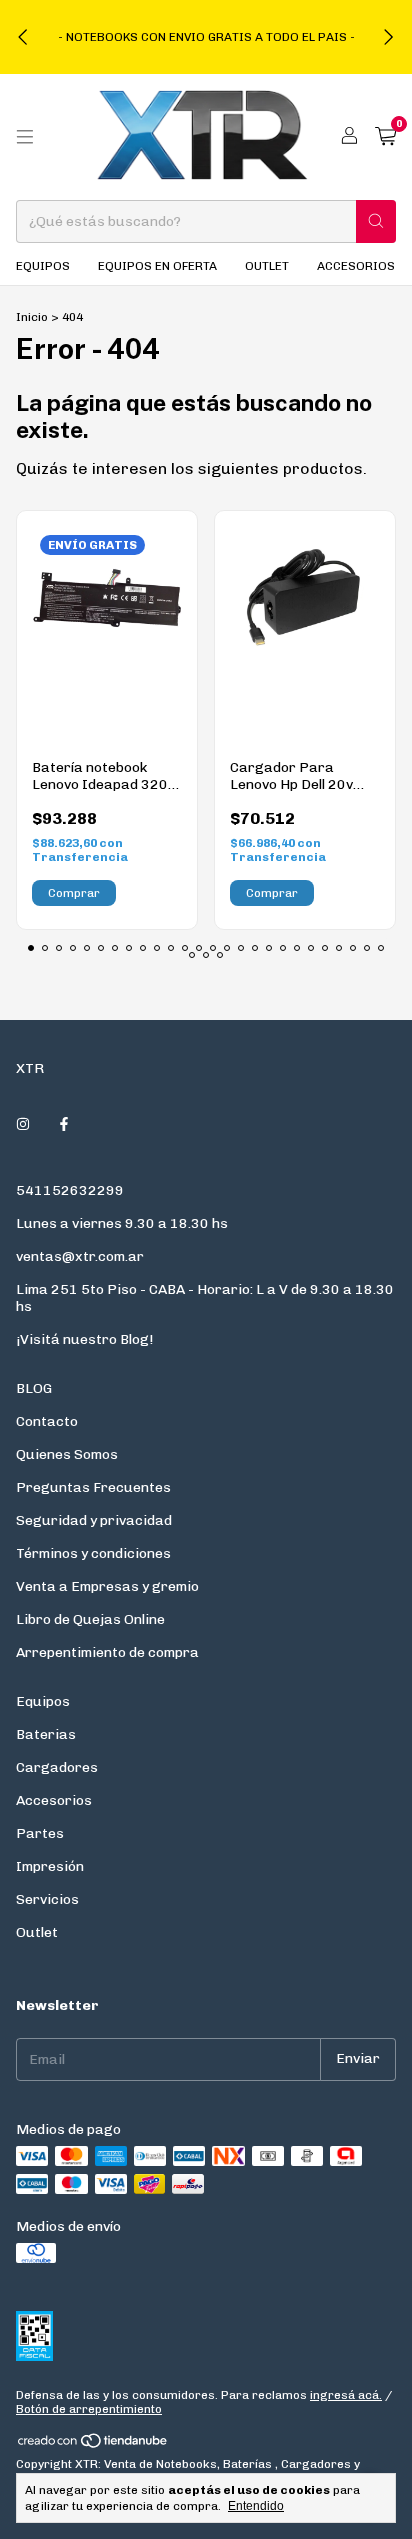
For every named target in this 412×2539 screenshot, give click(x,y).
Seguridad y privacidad (94, 1520)
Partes (40, 1833)
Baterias (46, 1734)
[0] (385, 137)
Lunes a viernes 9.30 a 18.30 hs (122, 1223)
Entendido (256, 2506)
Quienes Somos (67, 1454)
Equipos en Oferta (157, 266)
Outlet (267, 266)
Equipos (43, 266)
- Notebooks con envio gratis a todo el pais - (206, 37)
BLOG (34, 1388)
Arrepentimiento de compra (107, 1652)
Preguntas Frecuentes (93, 1487)
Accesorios (356, 266)
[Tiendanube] (93, 2445)
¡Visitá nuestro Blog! (84, 1339)
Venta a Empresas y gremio (107, 1586)
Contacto (47, 1421)
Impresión (50, 1866)
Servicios (47, 1899)
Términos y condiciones (93, 1553)
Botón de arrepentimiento (89, 2409)
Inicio (32, 317)
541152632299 (70, 1190)
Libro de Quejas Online (90, 1619)
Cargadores (57, 1767)
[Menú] (25, 137)
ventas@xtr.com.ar (80, 1256)
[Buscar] (376, 221)
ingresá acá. (346, 2395)
